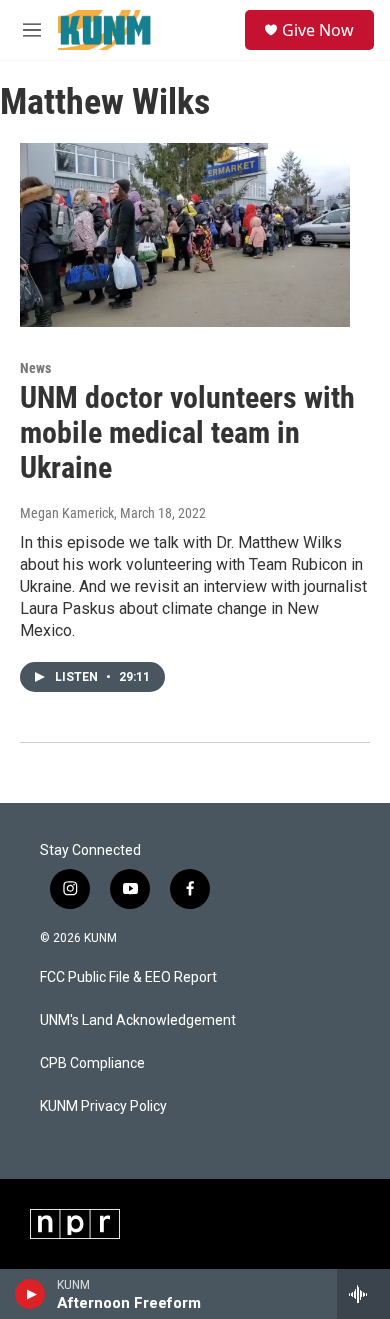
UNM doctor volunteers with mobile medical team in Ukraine (187, 432)
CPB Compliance (92, 1063)
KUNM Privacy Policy (103, 1106)
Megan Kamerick (67, 513)
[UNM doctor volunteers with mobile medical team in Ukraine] (185, 235)
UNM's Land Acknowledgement (138, 1020)
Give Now (318, 30)
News (35, 368)
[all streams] (363, 1294)
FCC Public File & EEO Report (128, 977)
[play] (30, 1294)
